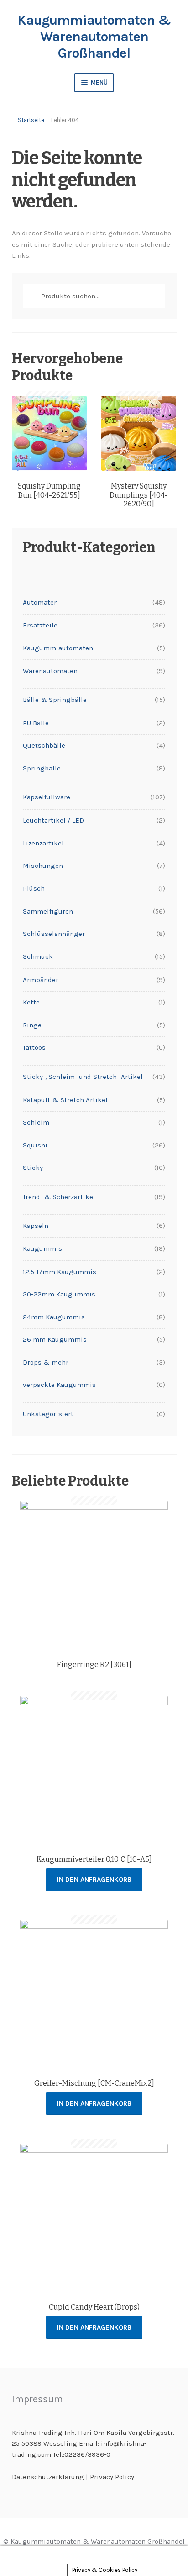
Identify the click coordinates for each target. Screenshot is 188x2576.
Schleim (36, 1122)
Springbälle (42, 768)
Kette (31, 1002)
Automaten (40, 602)
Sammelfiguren (48, 911)
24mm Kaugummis (54, 1317)
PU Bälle (36, 723)
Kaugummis (42, 1248)
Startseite (31, 120)
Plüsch (34, 888)
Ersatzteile (40, 625)
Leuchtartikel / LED (53, 820)
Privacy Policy (112, 2477)
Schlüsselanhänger (54, 934)
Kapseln (36, 1226)
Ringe (32, 1025)
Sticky (33, 1168)
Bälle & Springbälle (55, 700)
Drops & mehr (46, 1362)
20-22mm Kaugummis (59, 1294)
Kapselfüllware (47, 797)
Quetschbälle (44, 745)
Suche (94, 2561)
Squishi (35, 1145)
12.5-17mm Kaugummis (60, 1272)
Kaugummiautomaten (58, 648)
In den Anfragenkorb (94, 1880)
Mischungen (43, 866)
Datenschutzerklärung (48, 2477)
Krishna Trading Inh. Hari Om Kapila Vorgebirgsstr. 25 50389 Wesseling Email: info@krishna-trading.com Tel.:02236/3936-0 (93, 2444)
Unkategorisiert (48, 1414)
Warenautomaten (50, 671)
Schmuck (38, 956)
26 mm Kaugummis (55, 1339)
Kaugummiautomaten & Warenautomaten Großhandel (94, 37)
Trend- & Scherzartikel (59, 1197)
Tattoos (34, 1047)
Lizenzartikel (43, 843)
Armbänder (41, 980)
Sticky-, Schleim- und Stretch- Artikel (83, 1077)
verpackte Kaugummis (59, 1385)
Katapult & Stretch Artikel (65, 1100)
